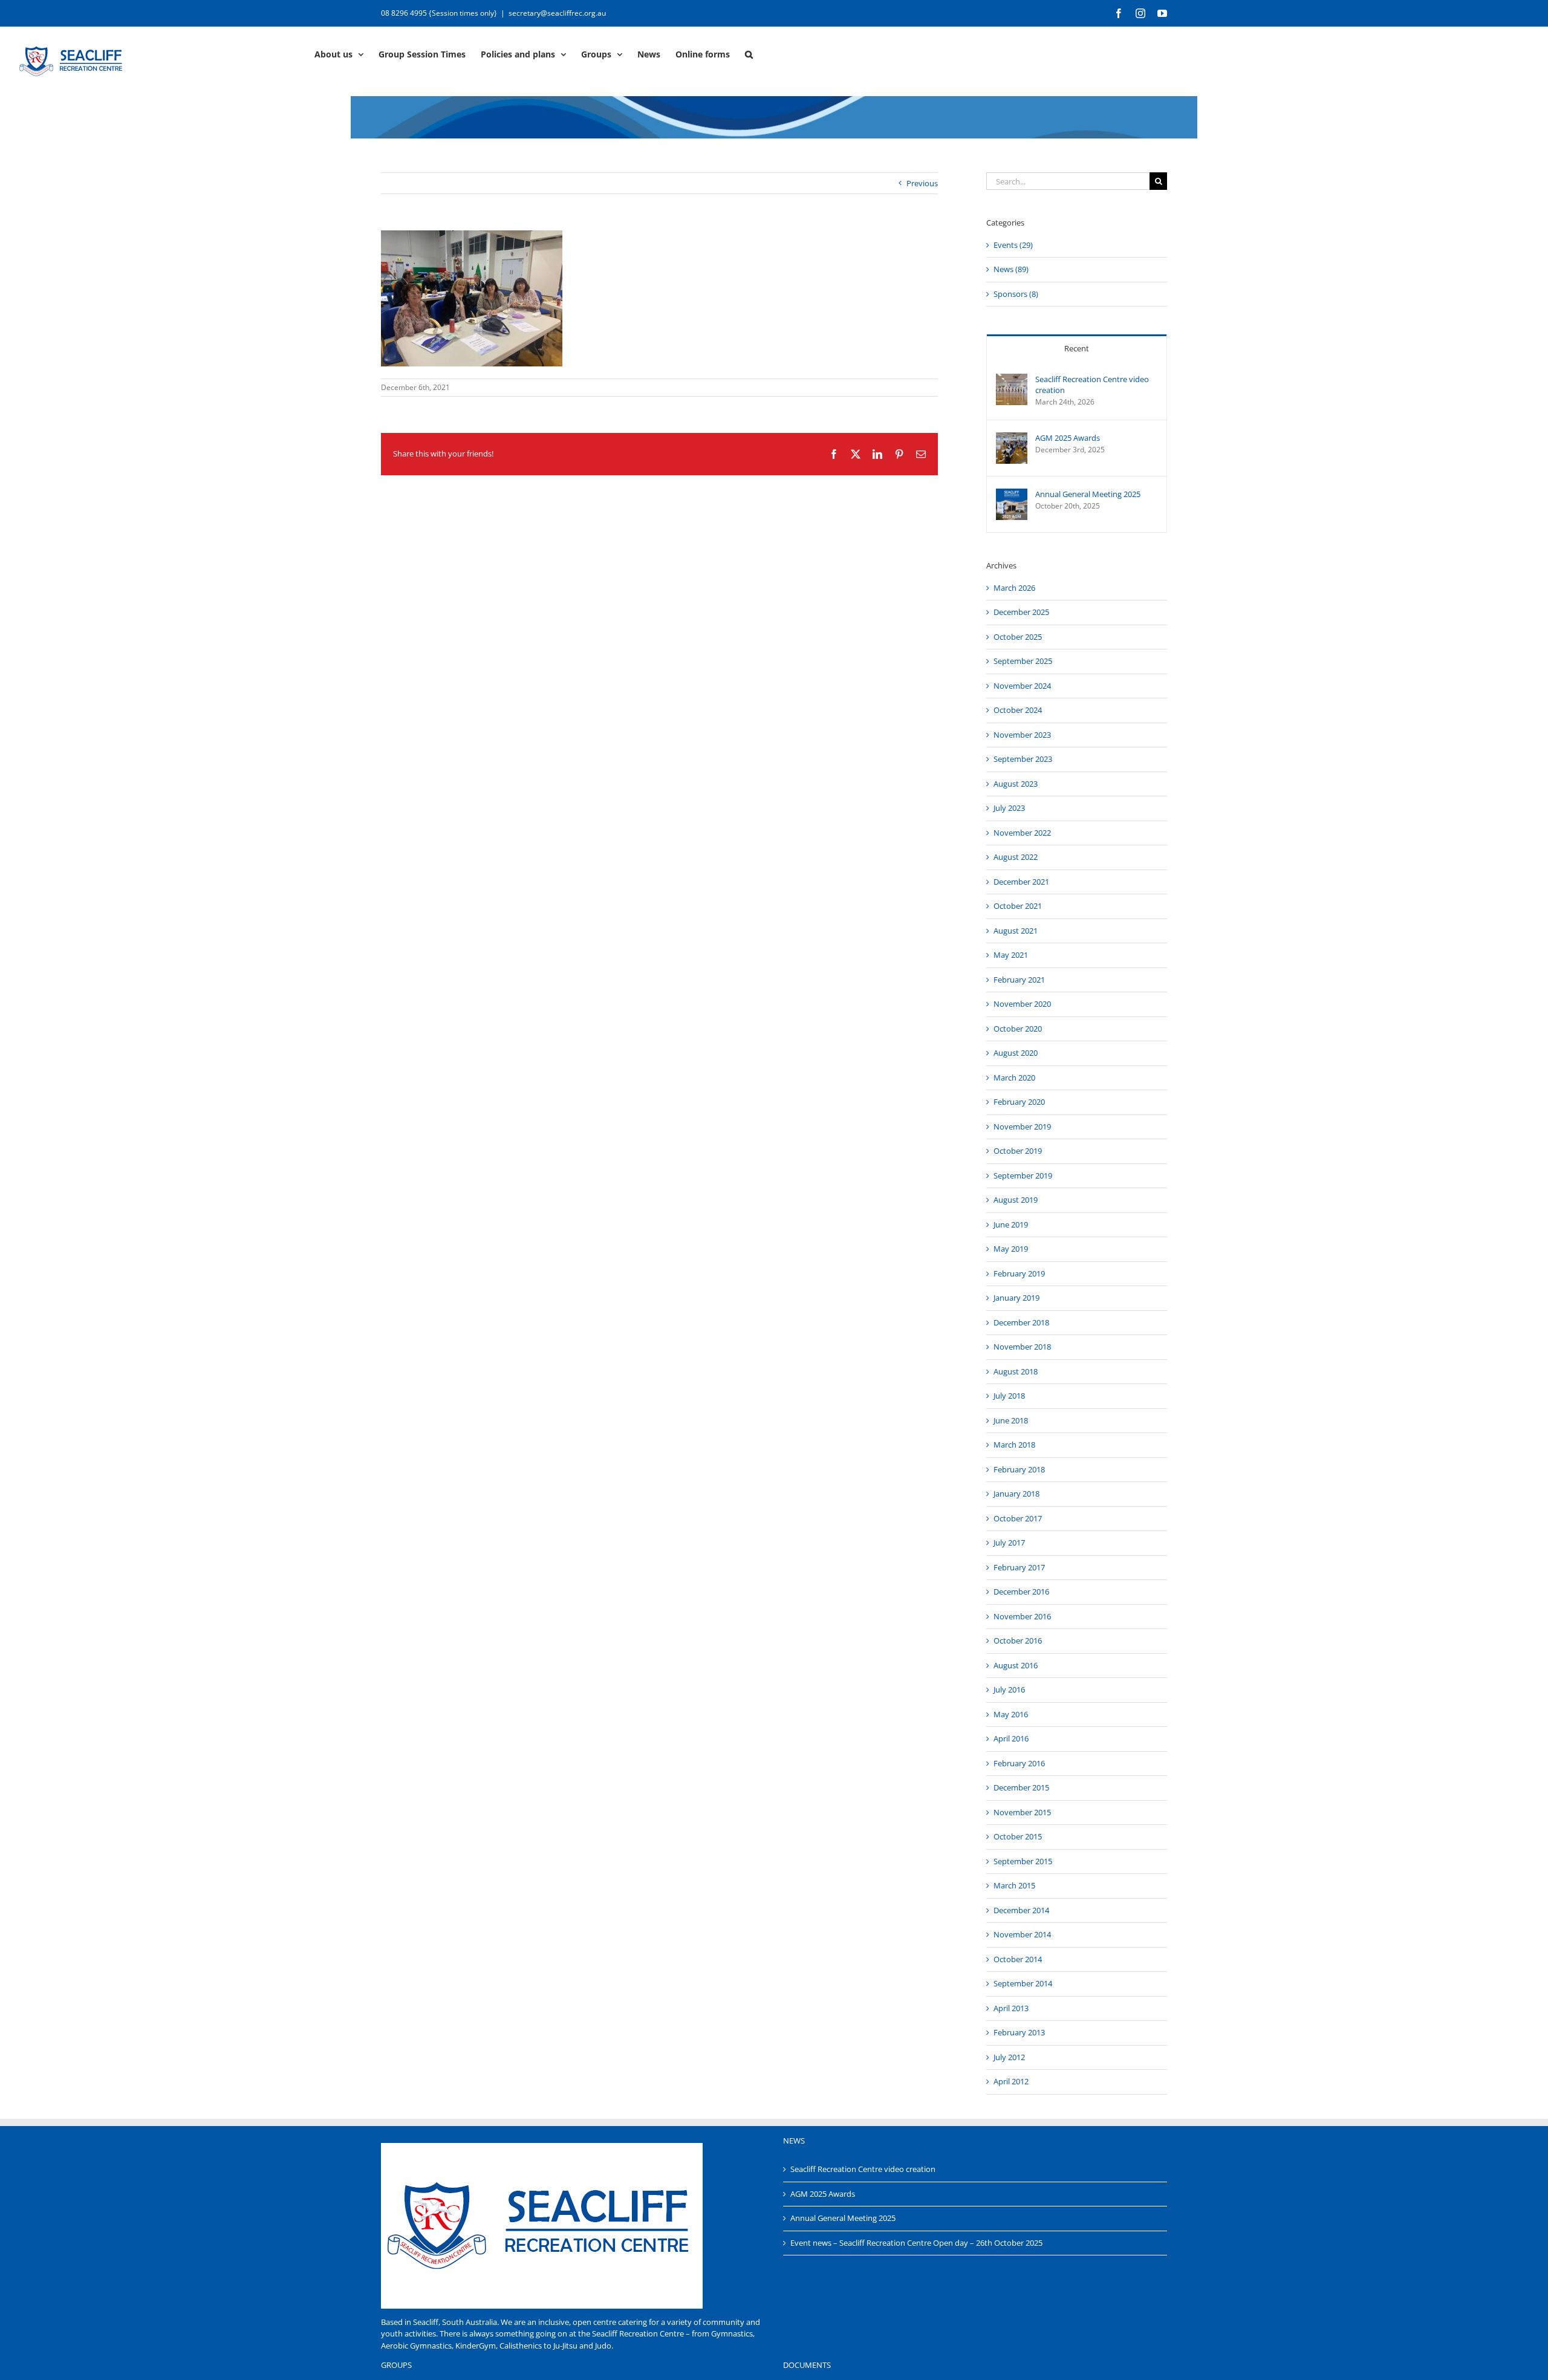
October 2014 (1018, 1959)
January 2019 (1016, 1298)
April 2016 (1011, 1738)
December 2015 (1021, 1787)
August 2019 (1016, 1200)
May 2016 (1011, 1714)
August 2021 (1016, 931)
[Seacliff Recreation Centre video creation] (1012, 379)
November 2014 (1022, 1934)
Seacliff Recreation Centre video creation (1092, 385)
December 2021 (1021, 882)
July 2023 (1009, 808)
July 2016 (1009, 1689)
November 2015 (1022, 1812)
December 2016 (1021, 1592)
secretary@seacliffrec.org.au (557, 13)
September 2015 (1023, 1861)
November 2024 (1022, 686)
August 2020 (1016, 1053)
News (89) (1011, 269)
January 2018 (1016, 1494)
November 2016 (1022, 1616)
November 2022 (1022, 833)
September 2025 (1023, 661)
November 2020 (1022, 1004)
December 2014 (1021, 1910)
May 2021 (1011, 955)
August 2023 (1016, 784)
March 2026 (1014, 588)
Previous (922, 183)
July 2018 (1009, 1396)
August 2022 (1016, 857)
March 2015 (1014, 1885)
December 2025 (1021, 612)
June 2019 (1011, 1224)
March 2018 (1014, 1445)
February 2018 (1019, 1469)
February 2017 (1019, 1567)
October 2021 (1018, 906)
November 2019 (1022, 1127)
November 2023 (1022, 735)
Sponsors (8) (1016, 294)
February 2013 (1019, 2032)
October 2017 (1018, 1518)
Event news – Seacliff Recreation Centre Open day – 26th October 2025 (916, 2243)
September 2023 (1023, 759)
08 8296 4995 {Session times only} (439, 13)
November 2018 (1022, 1347)
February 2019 (1019, 1273)
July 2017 (1009, 1543)
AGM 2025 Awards (1068, 438)
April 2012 (1011, 2081)
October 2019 (1018, 1151)
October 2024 (1018, 710)
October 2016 (1018, 1640)
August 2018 (1016, 1371)
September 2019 (1023, 1175)
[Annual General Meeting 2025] (1012, 494)
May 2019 (1011, 1249)
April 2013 (1011, 2008)
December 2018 (1021, 1322)
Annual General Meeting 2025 (1088, 494)
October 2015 (1018, 1836)
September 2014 (1023, 1983)
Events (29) (1013, 245)
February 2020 (1019, 1102)
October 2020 (1018, 1029)
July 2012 (1009, 2057)
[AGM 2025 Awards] (1012, 438)
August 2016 (1016, 1665)
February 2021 (1019, 980)
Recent (1077, 348)
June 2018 (1011, 1420)
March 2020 (1014, 1078)
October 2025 (1018, 637)
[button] (749, 53)
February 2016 (1019, 1763)
